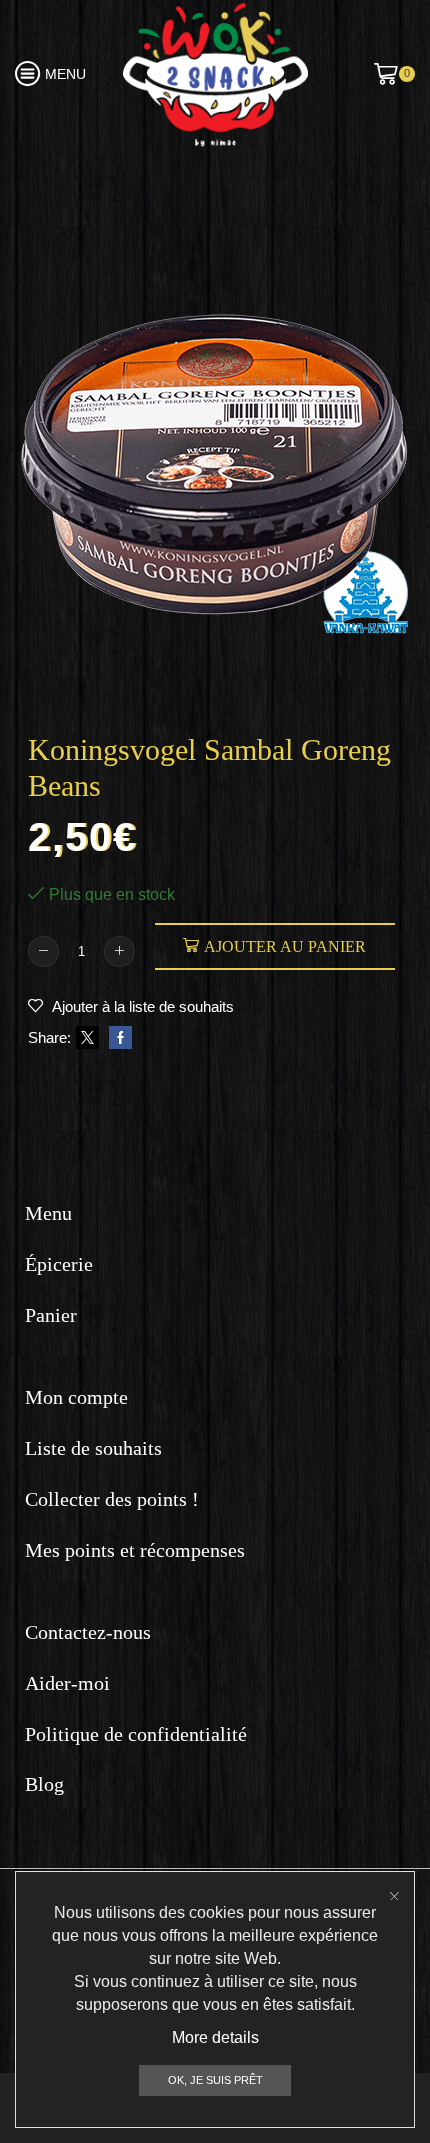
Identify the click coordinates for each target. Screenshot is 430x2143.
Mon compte (76, 1397)
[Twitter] (87, 1038)
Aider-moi (67, 1683)
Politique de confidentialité (136, 1734)
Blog (44, 1784)
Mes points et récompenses (135, 1550)
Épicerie (59, 1264)
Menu (48, 1213)
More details (215, 2037)
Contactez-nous (88, 1632)
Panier (51, 1315)
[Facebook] (118, 1038)
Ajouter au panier (285, 946)
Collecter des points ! (112, 1499)
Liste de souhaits (93, 1448)
